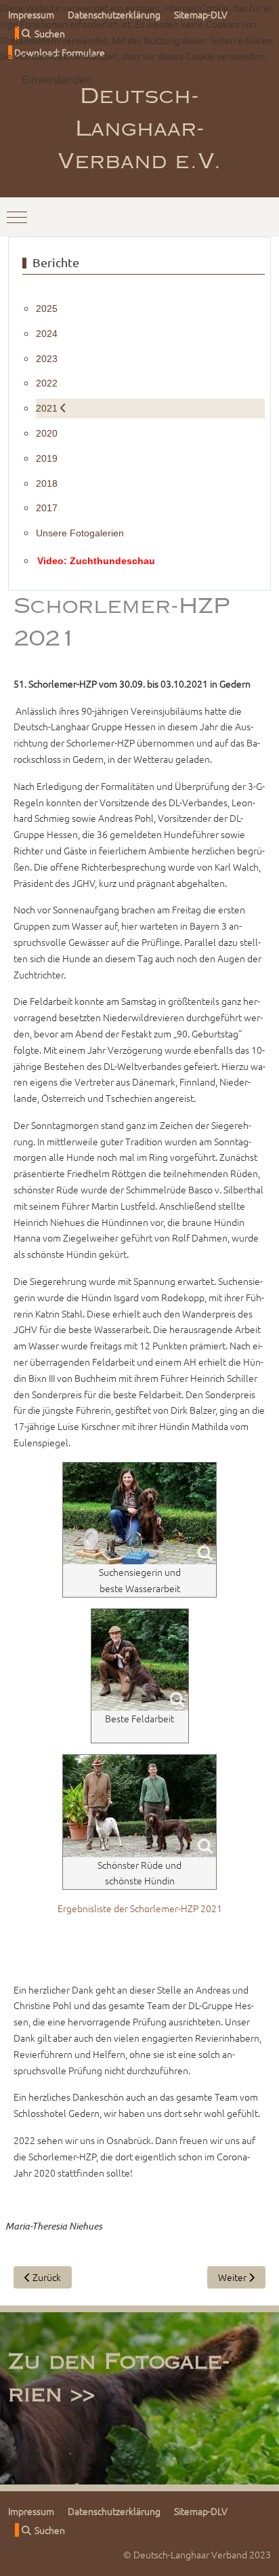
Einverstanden (57, 79)
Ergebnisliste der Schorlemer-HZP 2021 (140, 1908)
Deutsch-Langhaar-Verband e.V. (139, 130)
